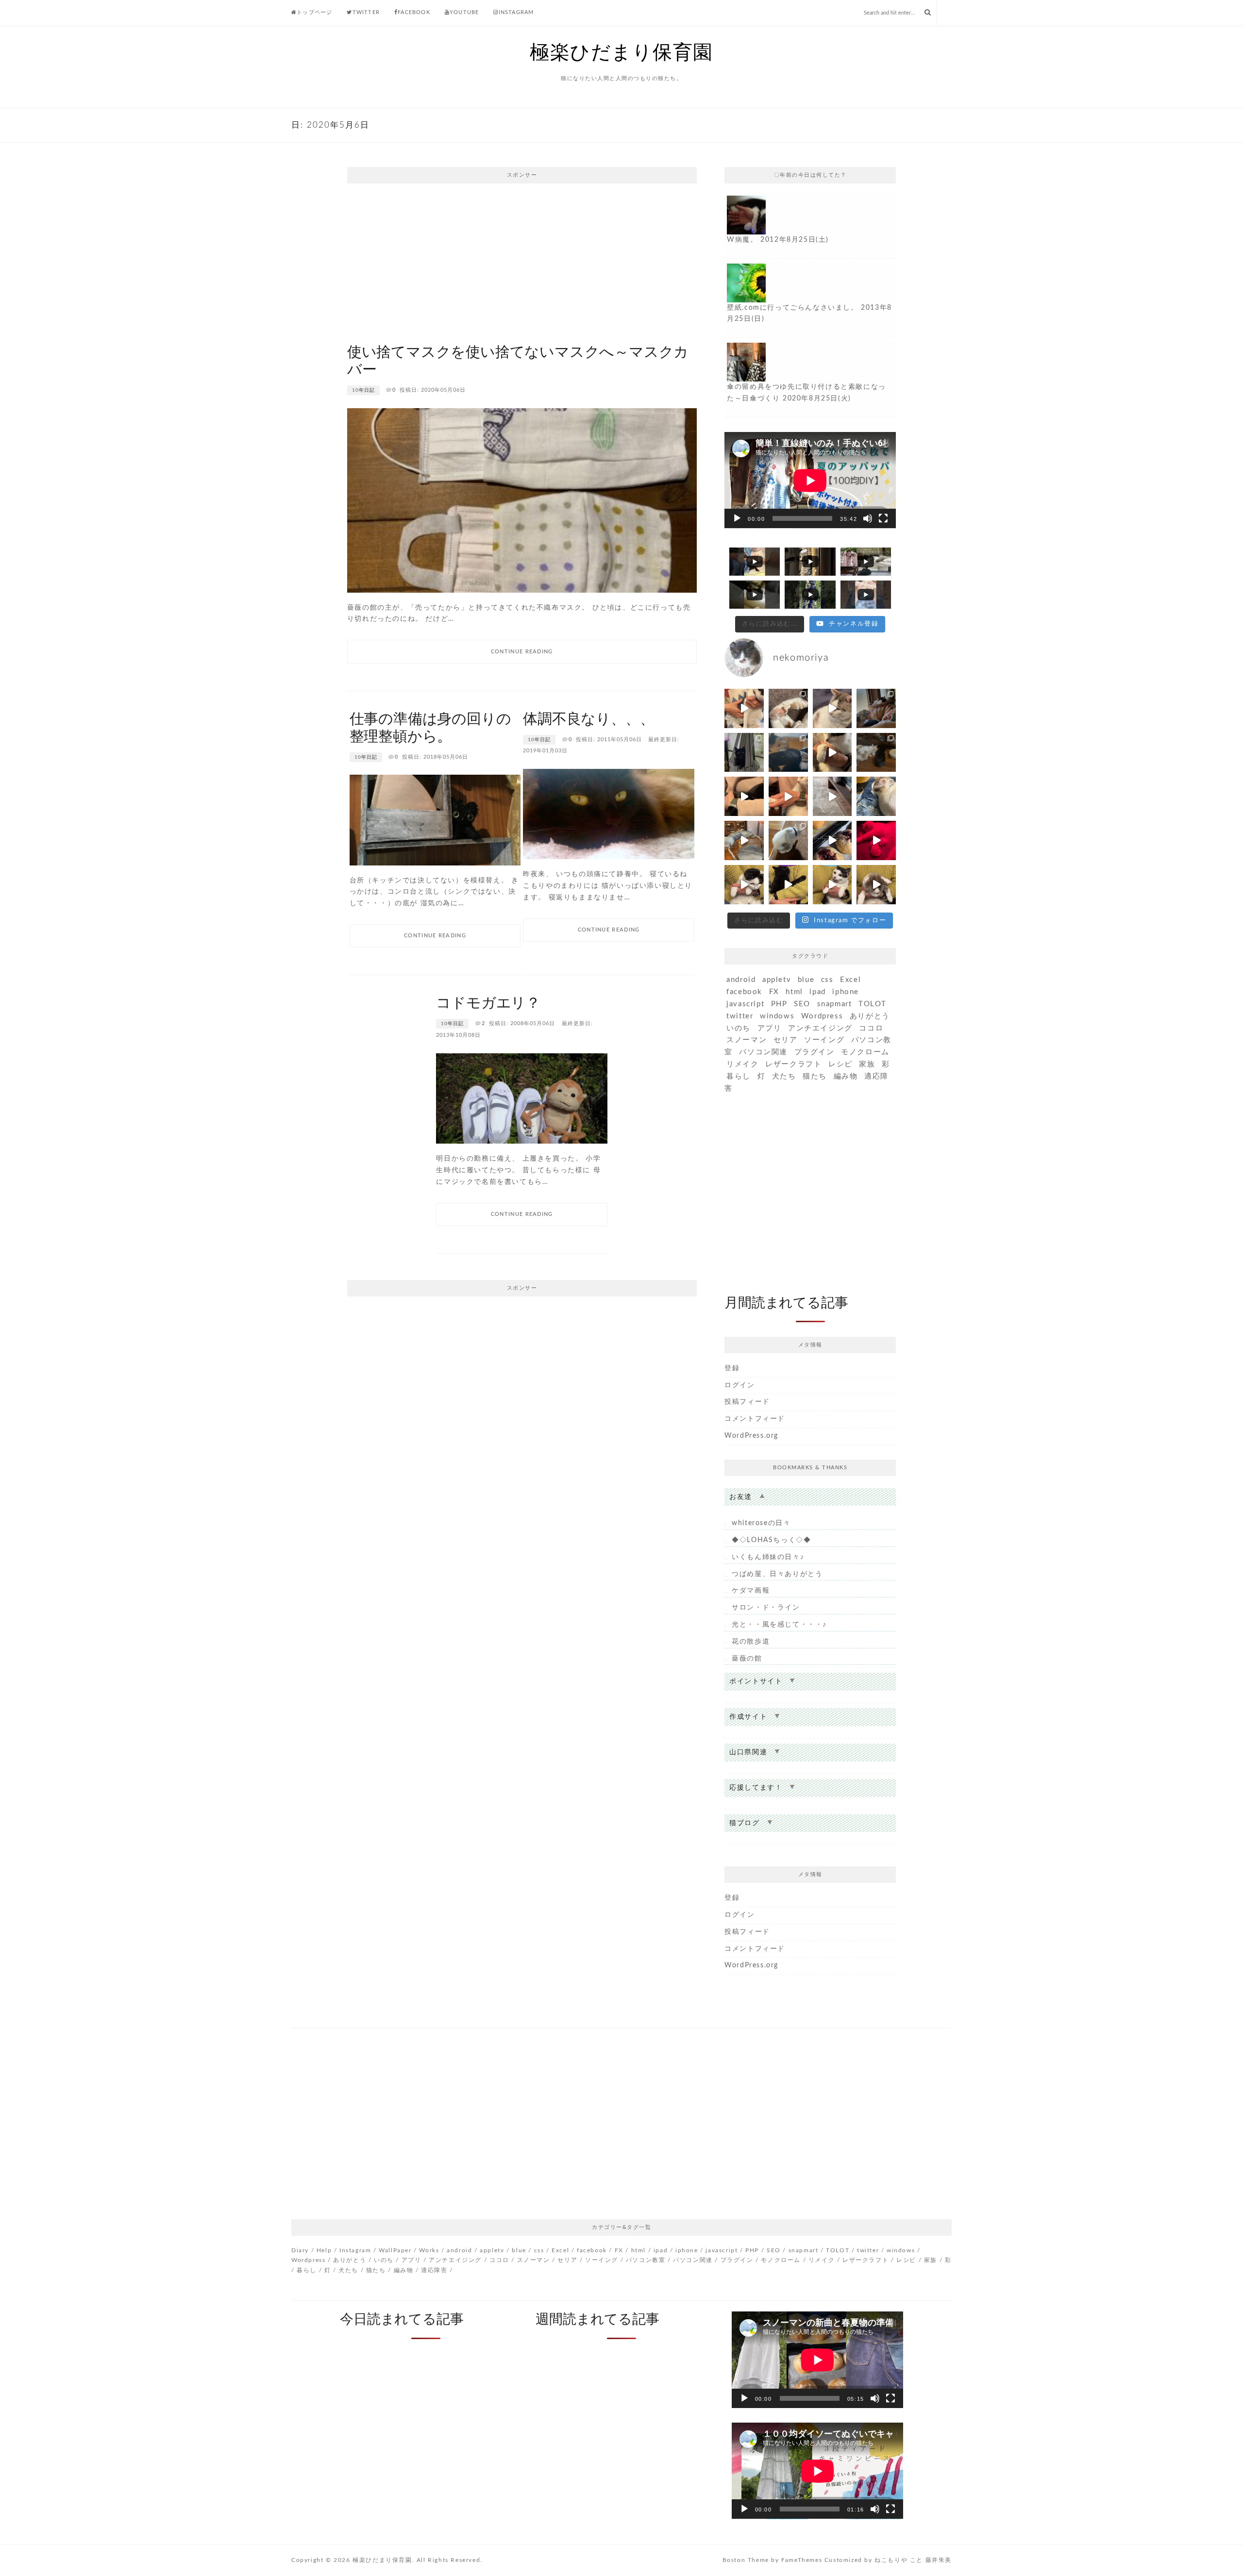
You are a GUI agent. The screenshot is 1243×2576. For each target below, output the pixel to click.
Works (429, 2250)
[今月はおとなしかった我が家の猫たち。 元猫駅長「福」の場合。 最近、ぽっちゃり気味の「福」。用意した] (832, 708)
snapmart (835, 1004)
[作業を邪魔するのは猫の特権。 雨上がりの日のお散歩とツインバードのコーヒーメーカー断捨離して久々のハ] (876, 796)
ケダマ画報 (751, 1591)
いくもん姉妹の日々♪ (768, 1557)
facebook (744, 992)
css (827, 980)
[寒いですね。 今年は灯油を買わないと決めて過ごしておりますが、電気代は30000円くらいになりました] (832, 840)
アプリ (770, 1028)
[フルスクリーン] (883, 518)
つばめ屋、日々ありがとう (777, 1574)
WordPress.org (751, 1436)
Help (324, 2250)
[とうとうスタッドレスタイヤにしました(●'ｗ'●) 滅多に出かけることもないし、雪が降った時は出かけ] (876, 840)
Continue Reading (522, 652)
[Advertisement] (522, 261)
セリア (786, 1040)
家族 (867, 1064)
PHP (779, 1004)
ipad (817, 992)
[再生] (737, 518)
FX (774, 992)
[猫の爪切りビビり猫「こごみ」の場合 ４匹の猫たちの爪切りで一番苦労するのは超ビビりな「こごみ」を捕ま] (744, 708)
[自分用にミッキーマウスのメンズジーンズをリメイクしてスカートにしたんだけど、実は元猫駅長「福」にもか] (876, 753)
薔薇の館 (747, 1659)
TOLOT (873, 1004)
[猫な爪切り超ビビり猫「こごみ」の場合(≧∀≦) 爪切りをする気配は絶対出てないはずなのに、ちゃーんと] (744, 885)
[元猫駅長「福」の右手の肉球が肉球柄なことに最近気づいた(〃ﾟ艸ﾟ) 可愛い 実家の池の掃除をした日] (788, 708)
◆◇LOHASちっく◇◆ (771, 1540)
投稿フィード (747, 1402)
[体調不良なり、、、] (609, 814)
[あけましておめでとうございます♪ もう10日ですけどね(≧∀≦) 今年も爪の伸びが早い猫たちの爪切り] (876, 885)
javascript (745, 1004)
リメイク (742, 1064)
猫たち (815, 1076)
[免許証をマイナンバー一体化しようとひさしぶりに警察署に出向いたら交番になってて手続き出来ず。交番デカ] (876, 708)
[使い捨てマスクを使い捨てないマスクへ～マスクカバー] (522, 500)
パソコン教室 (646, 2260)
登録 (732, 1368)
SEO (802, 1004)
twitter (740, 1016)
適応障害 (434, 2270)
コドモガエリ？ (488, 1003)
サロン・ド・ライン (766, 1608)
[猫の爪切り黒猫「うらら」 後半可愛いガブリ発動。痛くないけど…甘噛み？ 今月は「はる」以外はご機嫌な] (744, 840)
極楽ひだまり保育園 (621, 53)
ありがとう (870, 1016)
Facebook (414, 12)
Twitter (366, 12)
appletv (777, 980)
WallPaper (395, 2250)
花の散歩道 (751, 1642)
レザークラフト (793, 1064)
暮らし (739, 1076)
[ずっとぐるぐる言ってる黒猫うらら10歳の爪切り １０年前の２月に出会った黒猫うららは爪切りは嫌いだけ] (744, 796)
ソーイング (824, 1040)
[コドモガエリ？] (522, 1098)
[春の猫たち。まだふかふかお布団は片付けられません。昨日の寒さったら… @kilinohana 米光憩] (744, 753)
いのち (739, 1028)
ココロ (871, 1028)
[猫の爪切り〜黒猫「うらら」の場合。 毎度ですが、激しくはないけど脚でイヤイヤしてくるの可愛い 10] (788, 885)
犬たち (784, 1076)
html (794, 992)
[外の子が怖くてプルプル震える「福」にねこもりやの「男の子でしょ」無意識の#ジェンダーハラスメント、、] (832, 796)
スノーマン (747, 1040)
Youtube (464, 12)
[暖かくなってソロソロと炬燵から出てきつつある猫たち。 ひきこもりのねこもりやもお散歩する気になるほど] (788, 840)
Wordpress (822, 1016)
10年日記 (363, 390)
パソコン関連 (763, 1052)
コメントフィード (755, 1419)
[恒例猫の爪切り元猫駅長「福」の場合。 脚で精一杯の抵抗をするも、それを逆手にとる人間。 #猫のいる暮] (788, 796)
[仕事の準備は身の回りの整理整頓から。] (435, 820)
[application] (810, 480)
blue (806, 980)
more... (810, 226)
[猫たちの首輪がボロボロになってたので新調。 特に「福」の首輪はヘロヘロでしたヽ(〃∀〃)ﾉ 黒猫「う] (788, 753)
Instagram (516, 12)
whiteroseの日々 (761, 1523)
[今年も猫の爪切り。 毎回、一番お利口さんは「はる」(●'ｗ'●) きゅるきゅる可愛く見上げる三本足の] (832, 885)
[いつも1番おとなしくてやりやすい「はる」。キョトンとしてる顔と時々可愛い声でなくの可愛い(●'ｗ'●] (832, 753)
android (741, 980)
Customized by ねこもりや (866, 2560)
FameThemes (802, 2560)
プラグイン (815, 1052)
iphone (846, 992)
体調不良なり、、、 (588, 719)
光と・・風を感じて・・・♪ (779, 1625)
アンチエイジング (820, 1028)
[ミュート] (868, 518)
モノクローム (865, 1052)
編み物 (846, 1076)
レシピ (840, 1064)
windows (777, 1016)
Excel (850, 980)
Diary (300, 2250)
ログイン (739, 1385)
